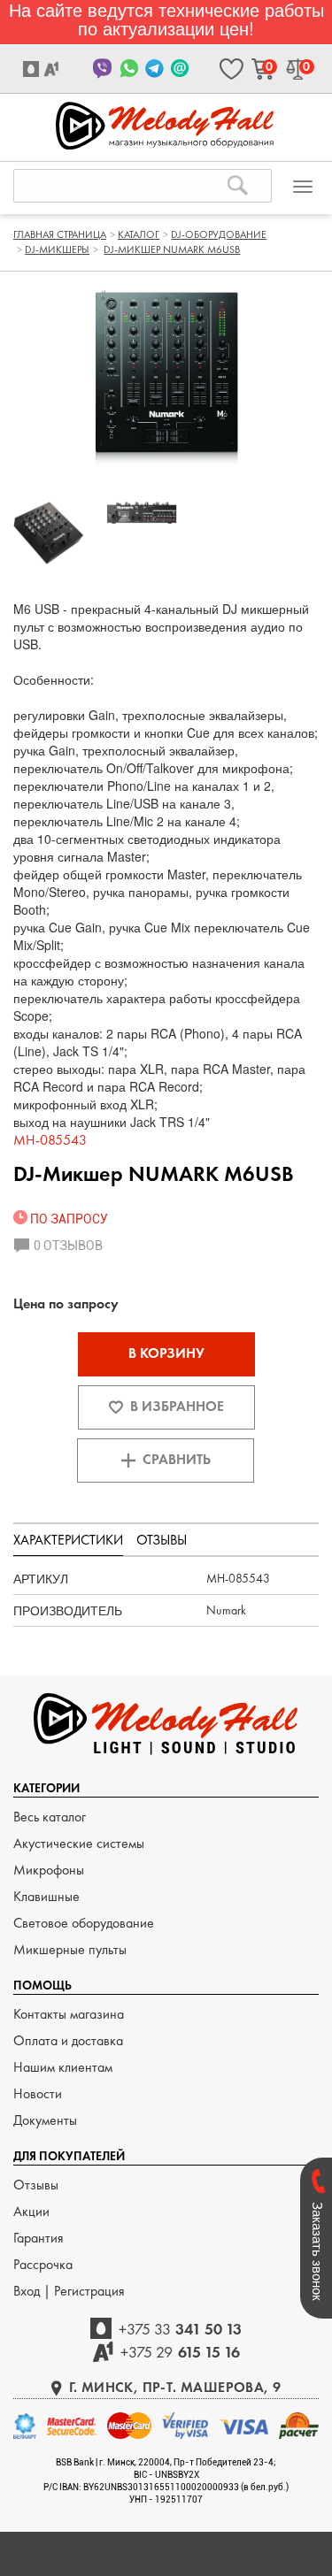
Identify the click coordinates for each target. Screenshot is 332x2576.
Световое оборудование (84, 1923)
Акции (31, 2211)
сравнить (177, 1459)
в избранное (177, 1406)
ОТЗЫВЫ (162, 1540)
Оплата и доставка (68, 2040)
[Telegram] (154, 69)
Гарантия (39, 2238)
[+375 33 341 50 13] (33, 69)
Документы (45, 2120)
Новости (38, 2093)
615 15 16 (180, 2352)
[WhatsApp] (129, 69)
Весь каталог (50, 1817)
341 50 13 (181, 2329)
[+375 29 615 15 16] (54, 69)
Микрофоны (49, 1870)
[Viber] (103, 69)
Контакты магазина (69, 2014)
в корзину (166, 1353)
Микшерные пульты (70, 1949)
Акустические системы (79, 1843)
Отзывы (36, 2185)
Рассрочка (43, 2264)
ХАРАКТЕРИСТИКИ (68, 1540)
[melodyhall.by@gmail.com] (180, 69)
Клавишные (46, 1896)
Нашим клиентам (63, 2067)
